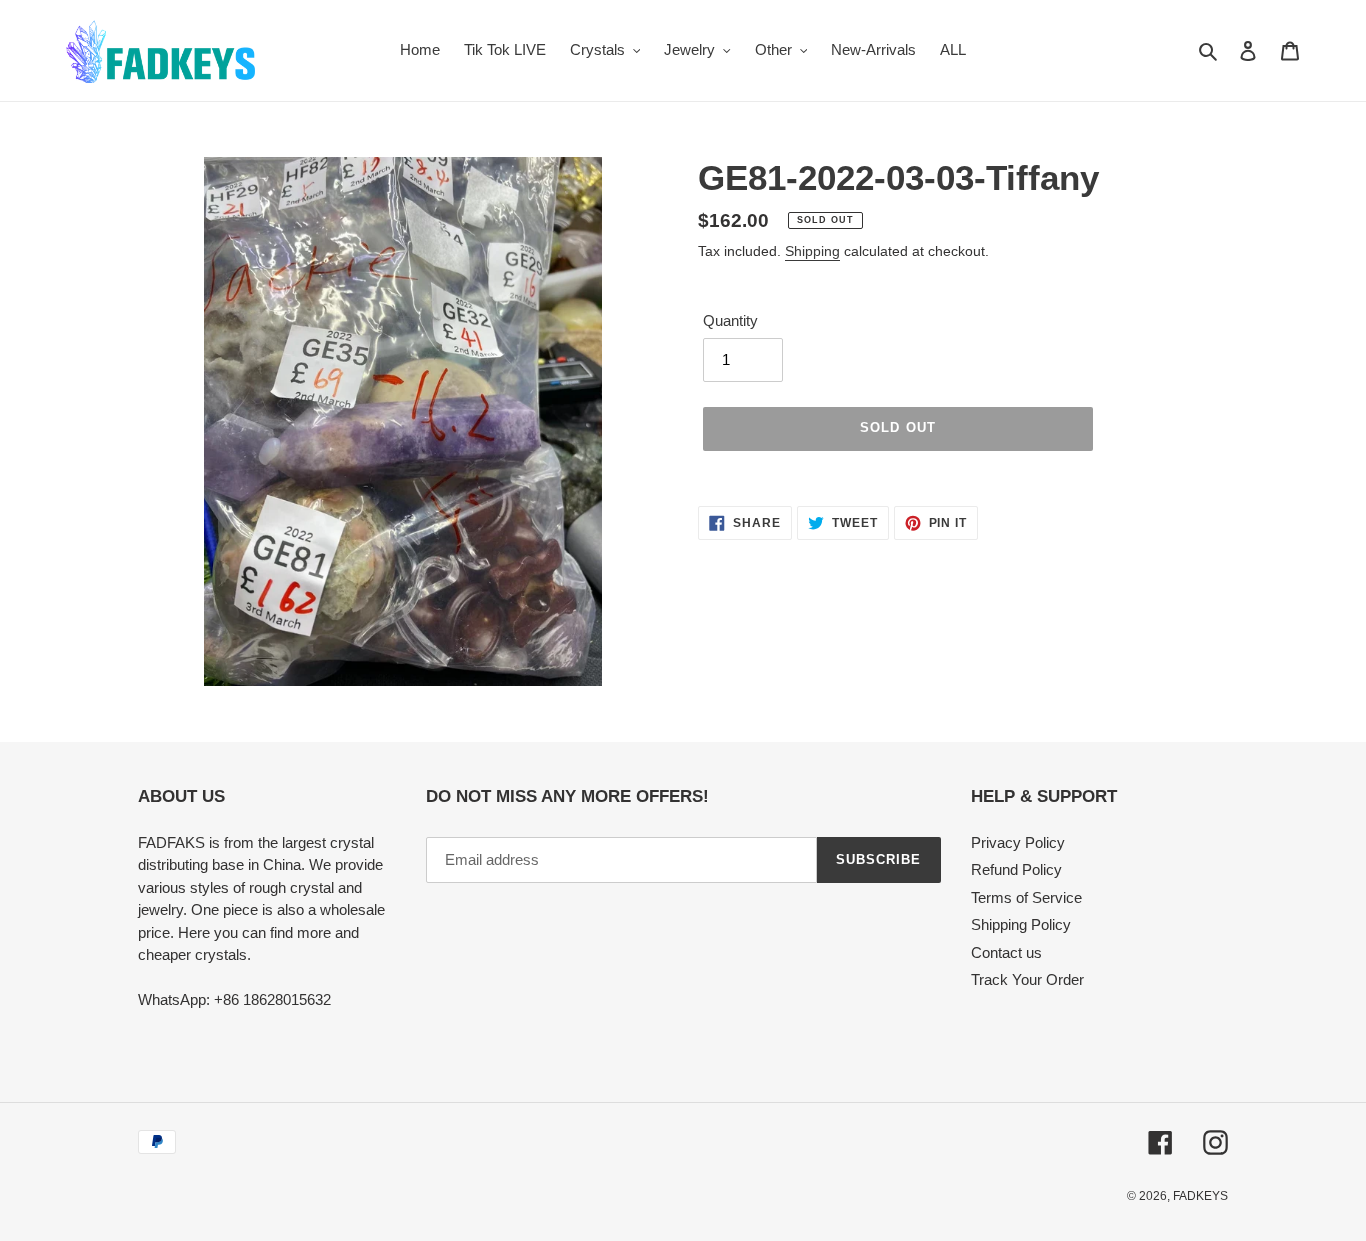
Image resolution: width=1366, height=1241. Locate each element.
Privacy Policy (1018, 842)
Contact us (1006, 952)
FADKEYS (1200, 1196)
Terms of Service (1026, 897)
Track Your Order (1027, 979)
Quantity (730, 320)
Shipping (812, 251)
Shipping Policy (1021, 924)
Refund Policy (1016, 869)
